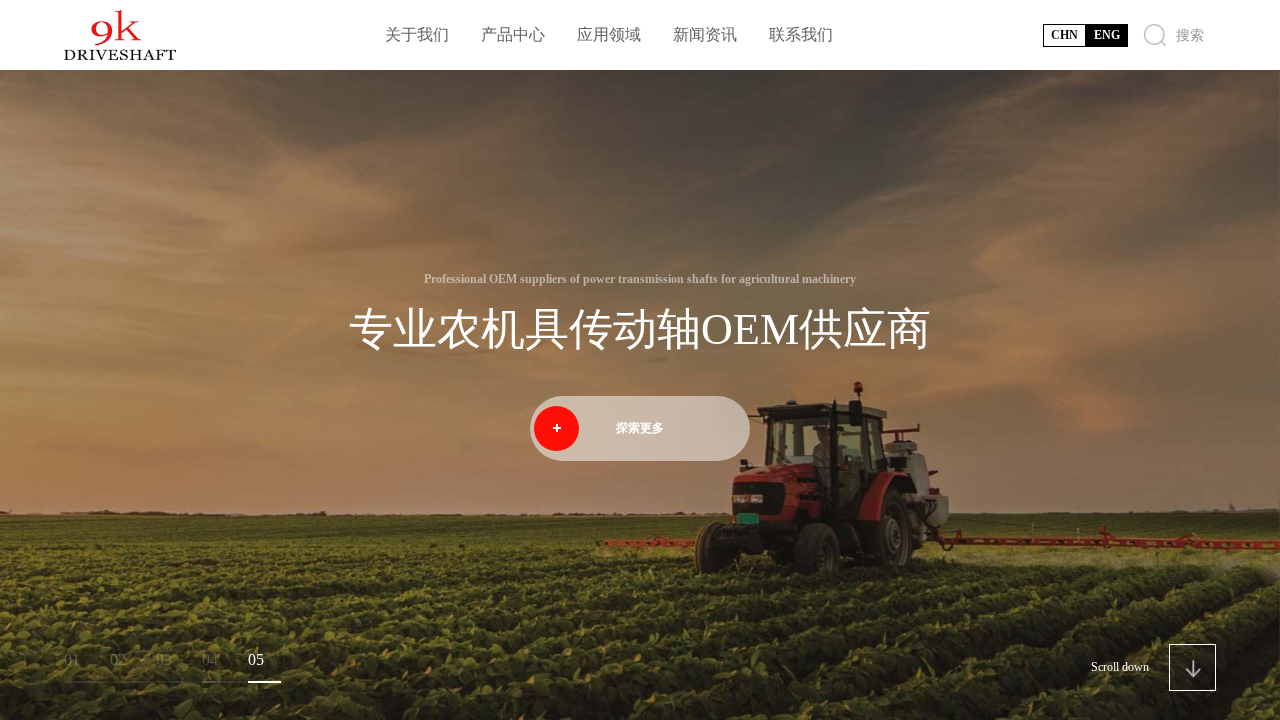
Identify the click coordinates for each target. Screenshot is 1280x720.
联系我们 (801, 34)
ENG (1107, 35)
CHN (1064, 35)
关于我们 (417, 34)
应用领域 (609, 34)
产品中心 (513, 34)
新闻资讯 (705, 34)
